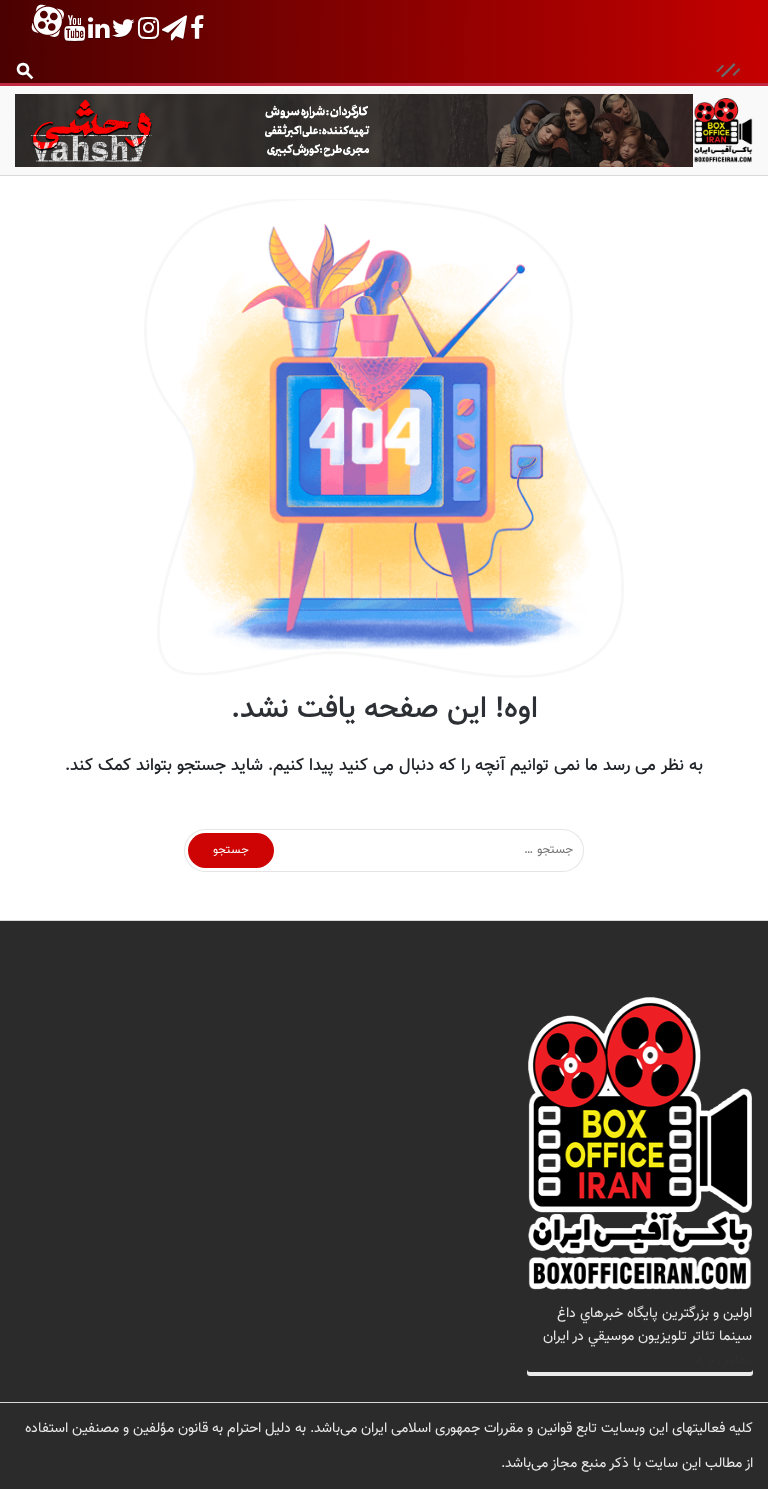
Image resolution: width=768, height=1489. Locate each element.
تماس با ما (721, 1359)
